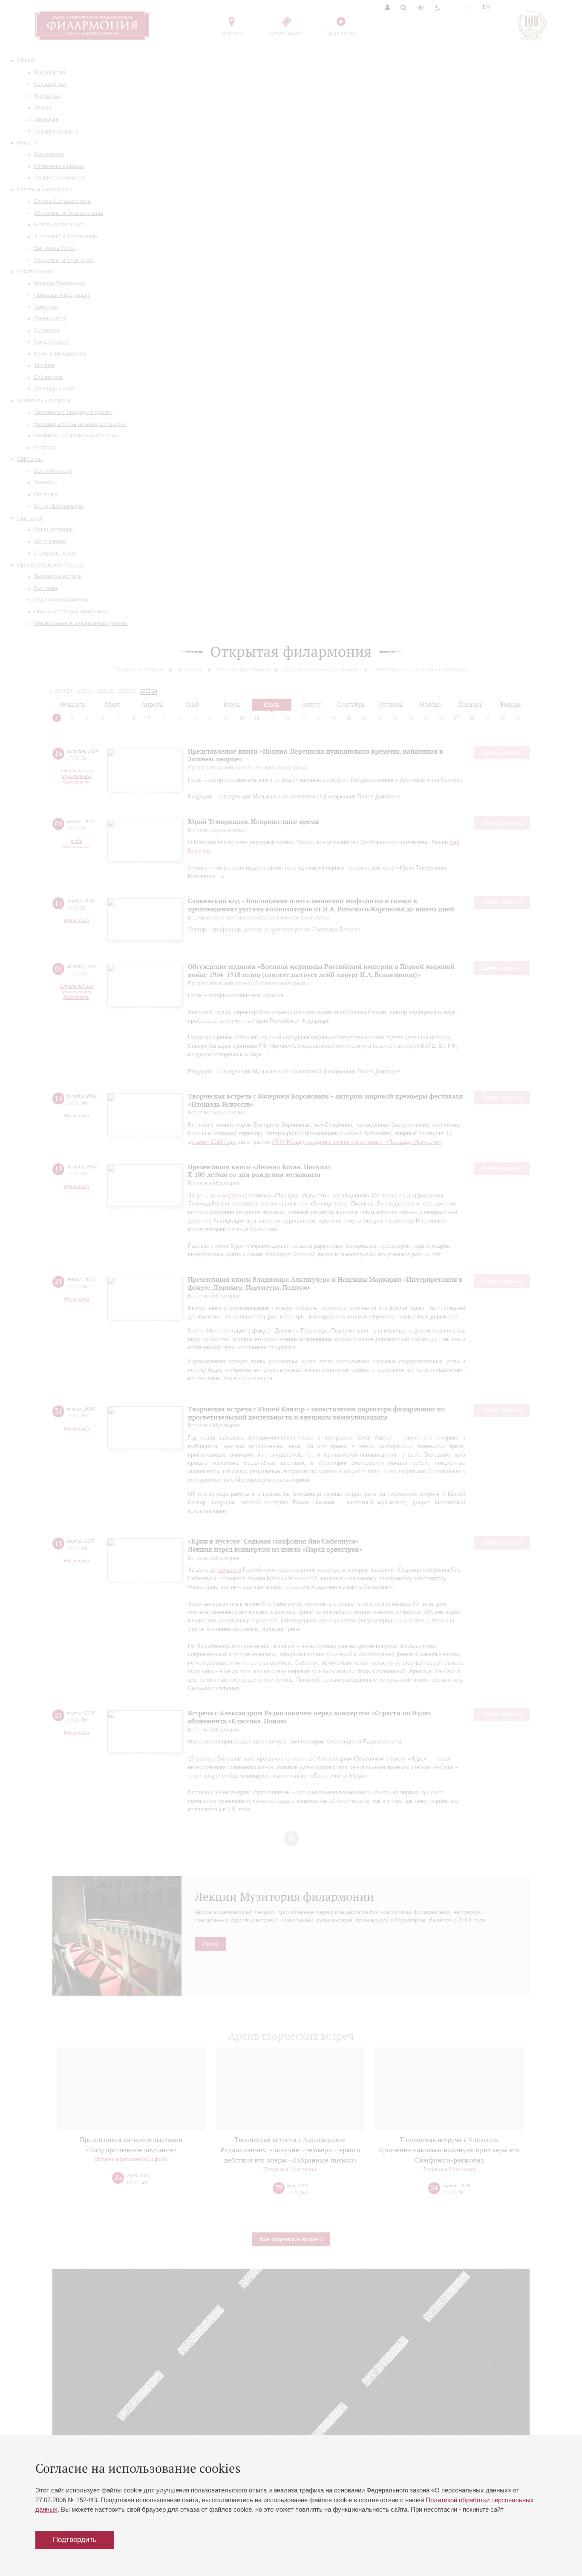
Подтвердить (75, 2540)
